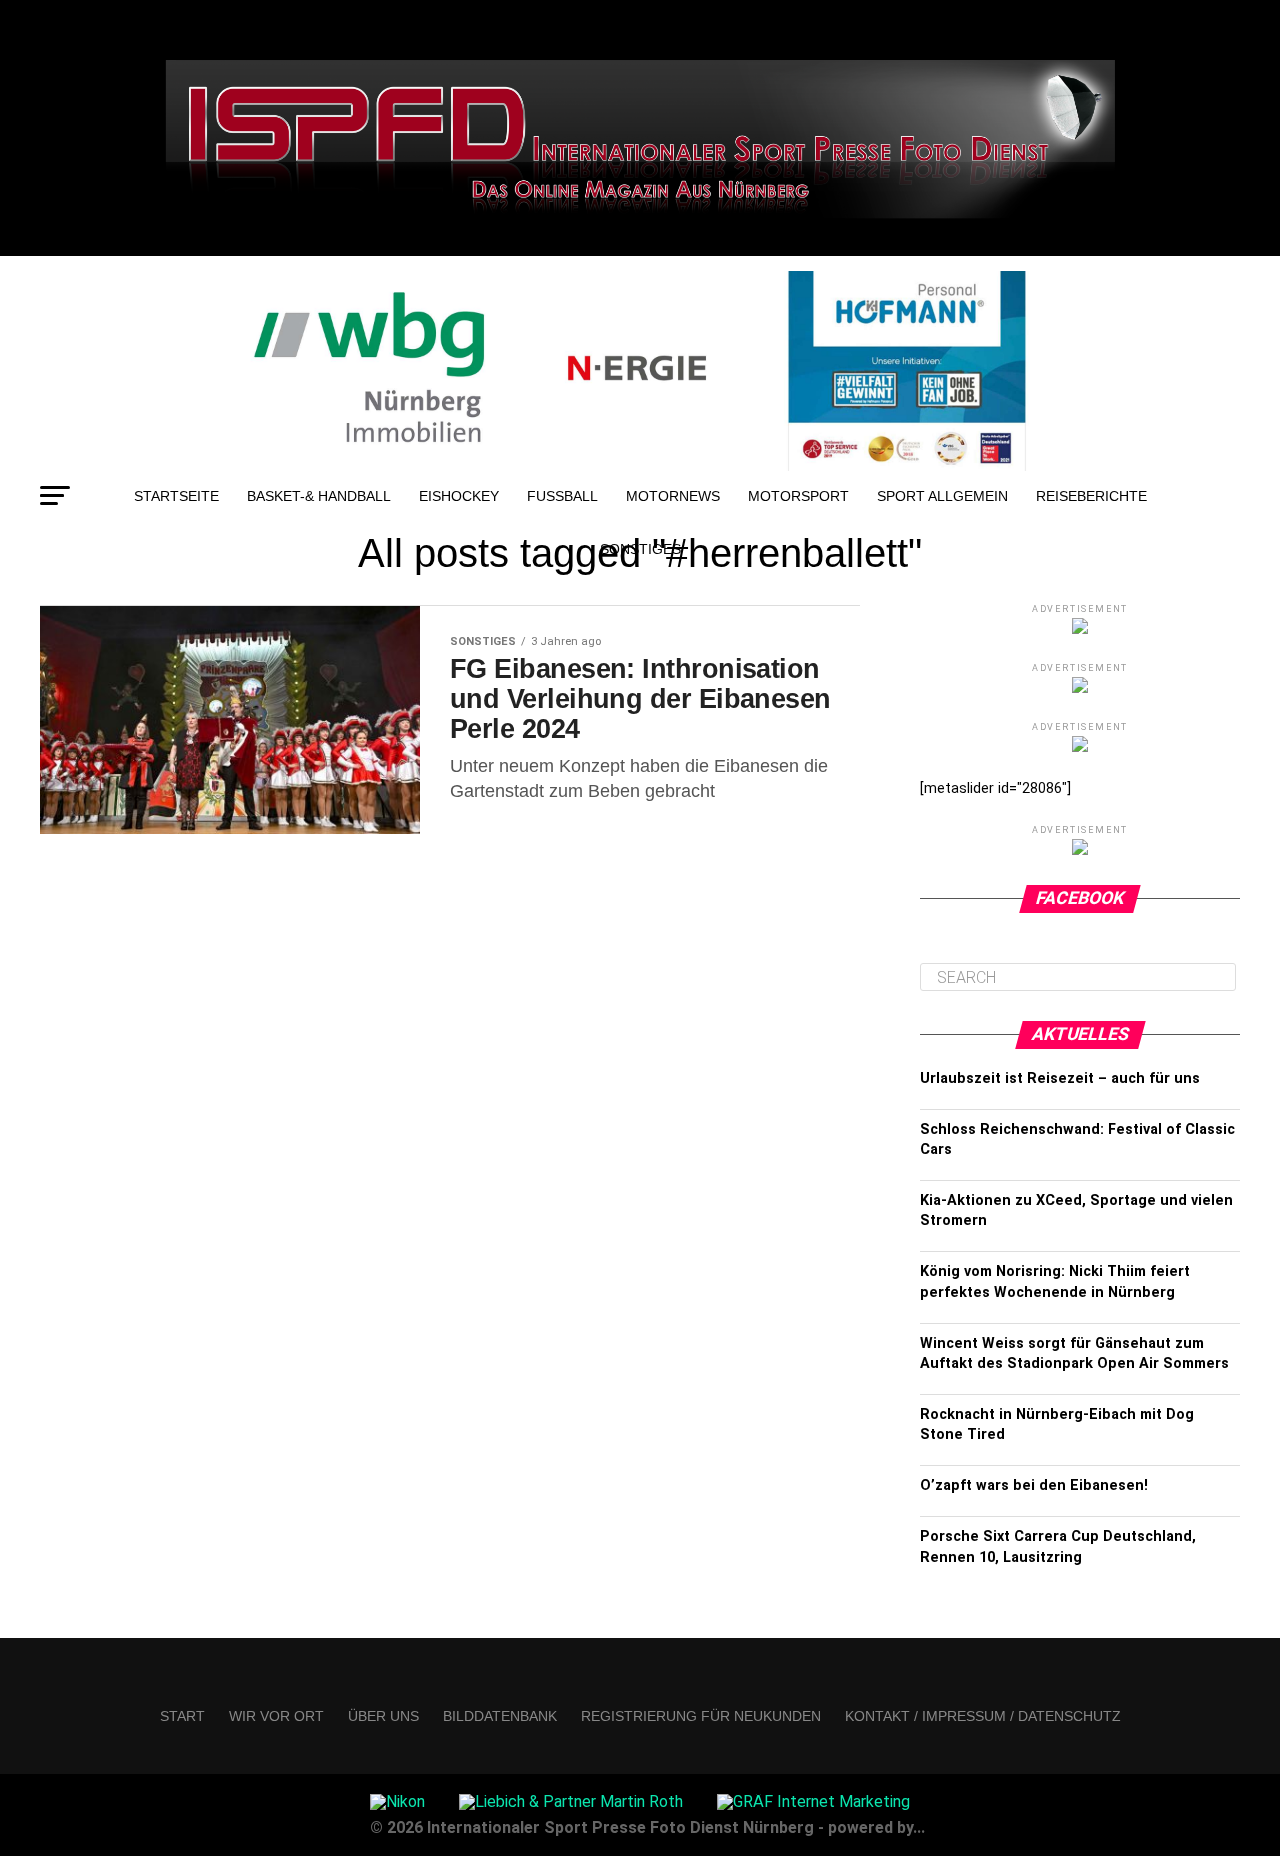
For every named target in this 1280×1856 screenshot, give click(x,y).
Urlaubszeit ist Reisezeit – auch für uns (1060, 1078)
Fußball (562, 496)
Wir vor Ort (276, 1716)
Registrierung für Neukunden (701, 1716)
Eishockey (459, 496)
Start (182, 1716)
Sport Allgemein (942, 496)
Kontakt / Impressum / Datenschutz (983, 1716)
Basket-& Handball (319, 496)
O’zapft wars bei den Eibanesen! (1034, 1485)
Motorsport (798, 496)
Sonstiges (640, 549)
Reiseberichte (1091, 496)
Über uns (383, 1716)
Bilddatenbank (500, 1716)
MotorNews (673, 496)
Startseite (176, 496)
